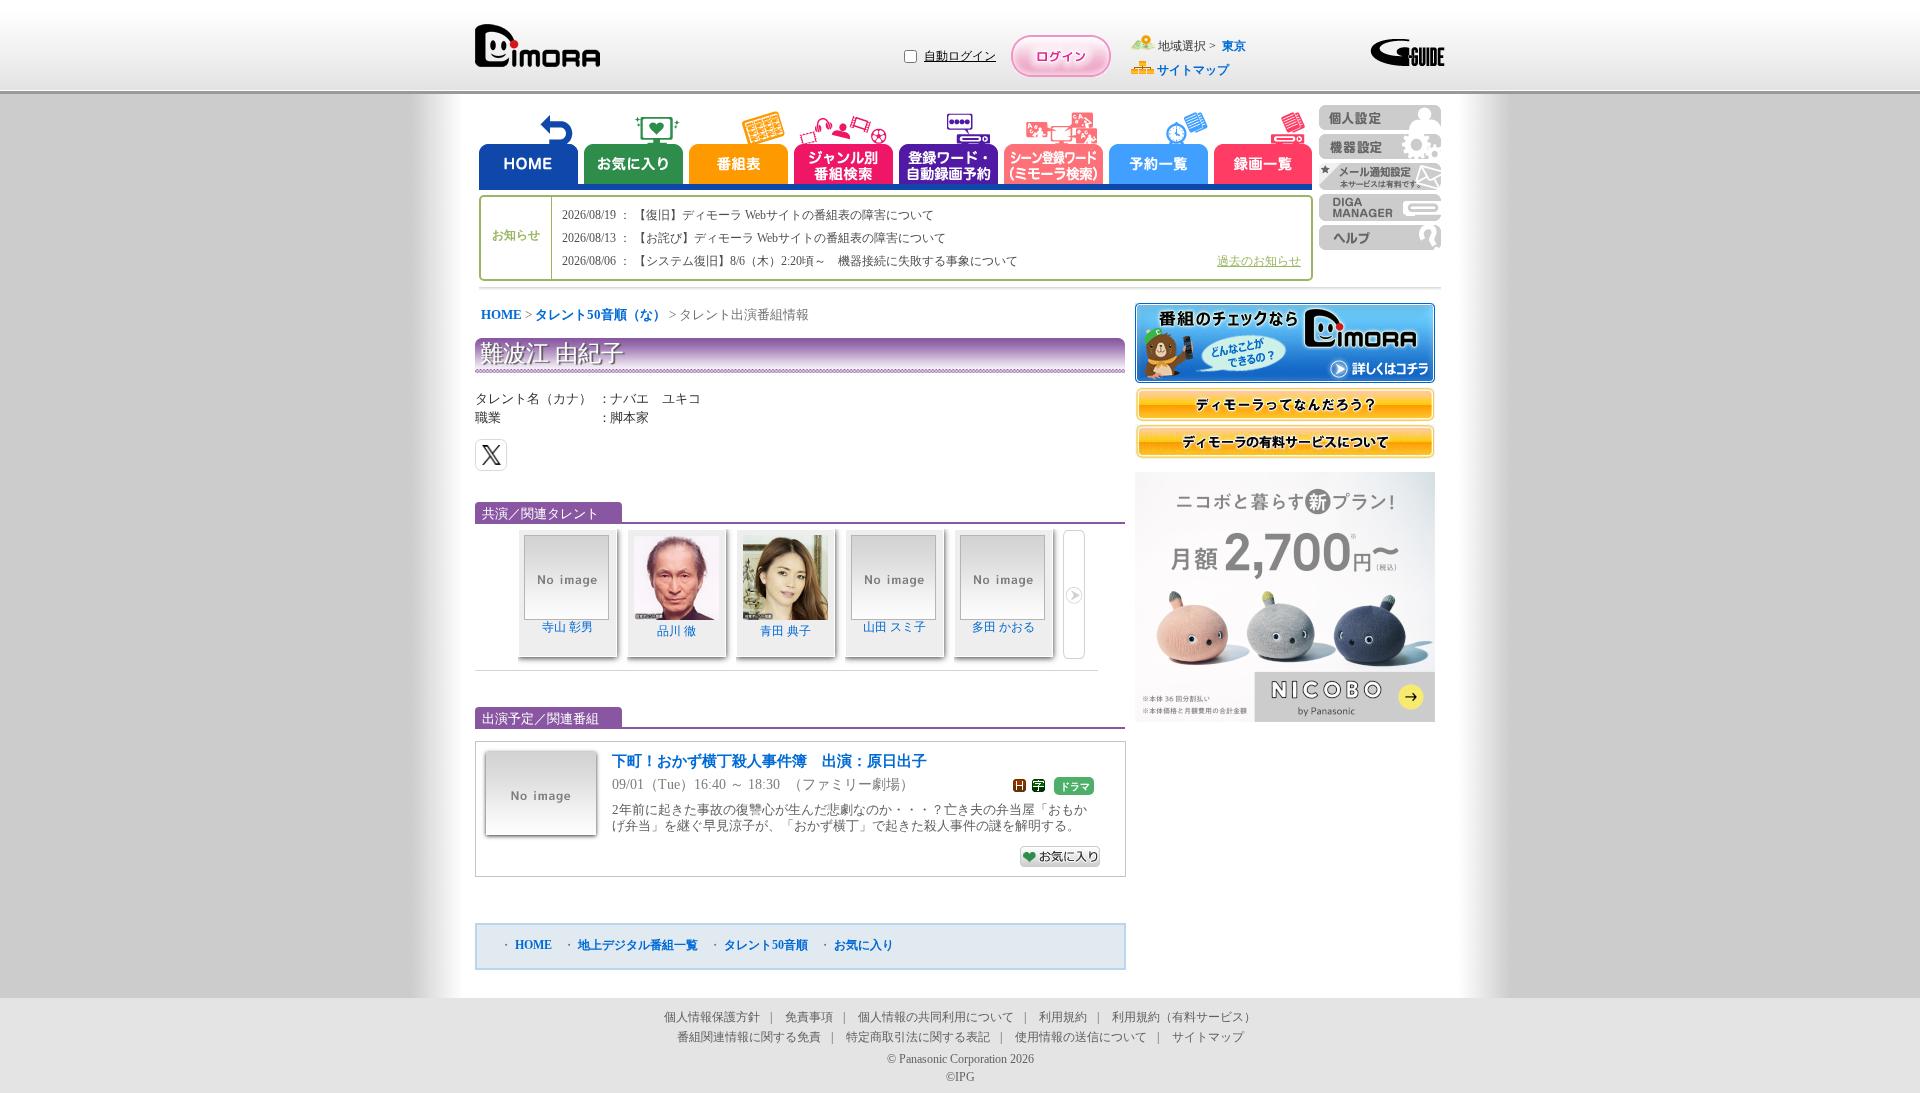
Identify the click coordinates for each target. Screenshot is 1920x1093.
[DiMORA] (537, 52)
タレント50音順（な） (600, 314)
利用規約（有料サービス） (1184, 1017)
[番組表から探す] (738, 150)
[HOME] (529, 150)
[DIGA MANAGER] (1380, 207)
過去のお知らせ (1259, 261)
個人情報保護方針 (712, 1017)
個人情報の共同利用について (936, 1017)
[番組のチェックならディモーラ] (1285, 345)
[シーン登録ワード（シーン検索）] (1054, 150)
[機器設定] (1380, 146)
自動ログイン (960, 56)
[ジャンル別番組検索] (843, 150)
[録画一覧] (1263, 150)
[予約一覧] (1159, 150)
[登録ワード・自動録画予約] (949, 150)
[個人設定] (1380, 117)
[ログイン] (1061, 56)
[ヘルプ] (1380, 237)
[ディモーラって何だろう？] (1285, 404)
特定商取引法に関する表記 (918, 1037)
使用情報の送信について (1081, 1037)
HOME (501, 314)
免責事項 (809, 1017)
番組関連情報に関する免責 (749, 1037)
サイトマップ (1208, 1037)
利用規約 (1063, 1017)
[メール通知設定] (1380, 176)
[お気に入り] (632, 150)
